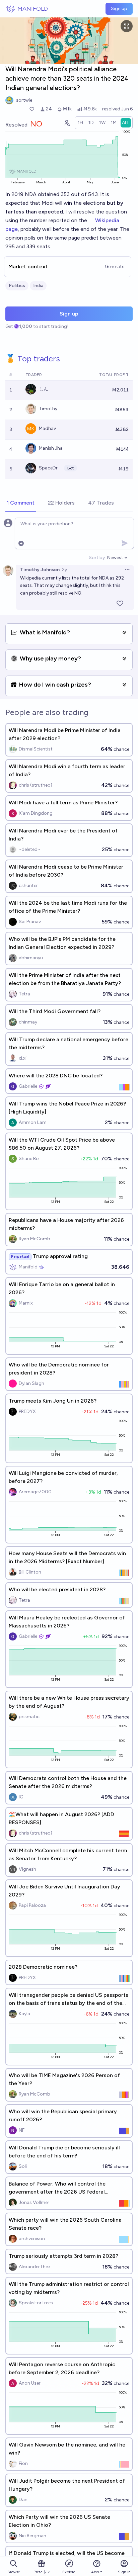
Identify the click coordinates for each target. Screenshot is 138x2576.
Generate (115, 267)
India (38, 286)
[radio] (80, 123)
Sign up (119, 9)
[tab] (21, 503)
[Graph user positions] (67, 123)
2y (64, 570)
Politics (17, 286)
